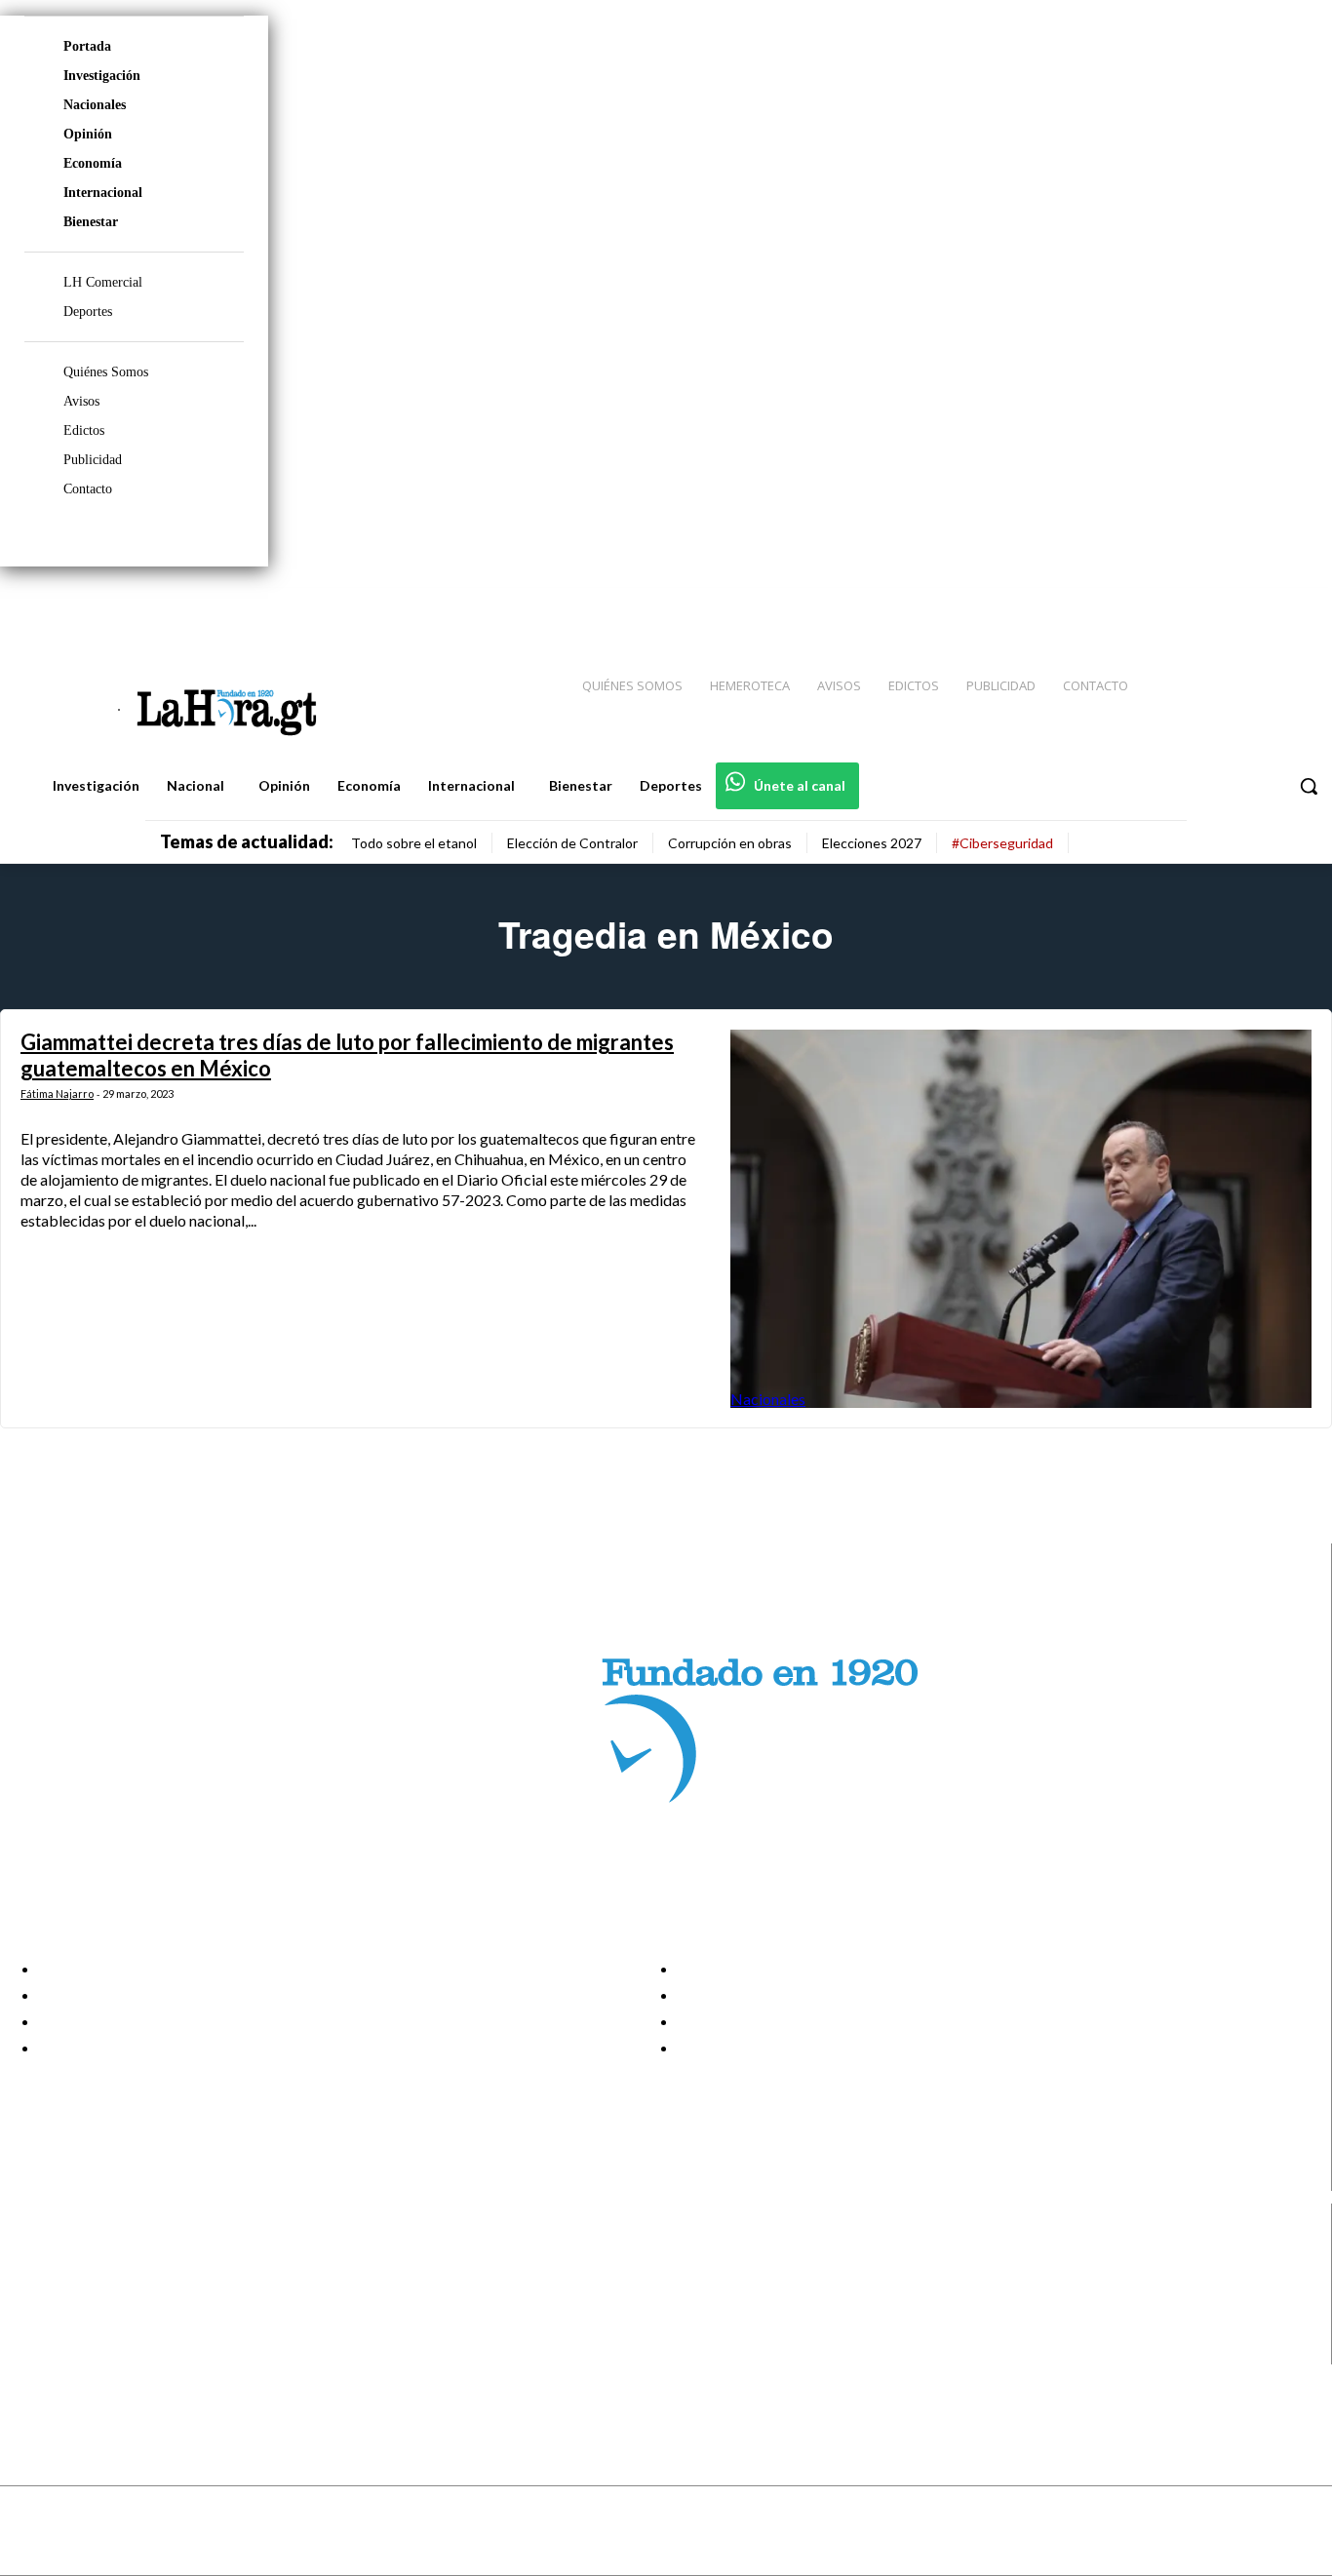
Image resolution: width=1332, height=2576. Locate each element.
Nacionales (95, 105)
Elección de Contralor (572, 843)
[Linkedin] (1226, 605)
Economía (93, 163)
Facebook (91, 2253)
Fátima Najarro (57, 1093)
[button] (1309, 786)
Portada (87, 46)
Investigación (102, 76)
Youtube (86, 2352)
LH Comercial (103, 282)
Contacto (88, 489)
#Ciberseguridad (1002, 843)
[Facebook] (1156, 605)
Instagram (93, 2278)
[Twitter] (1260, 605)
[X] (32, 2327)
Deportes (88, 312)
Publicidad (93, 460)
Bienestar (91, 222)
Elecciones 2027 (872, 843)
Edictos (84, 430)
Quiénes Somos (106, 372)
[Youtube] (1295, 605)
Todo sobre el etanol (414, 843)
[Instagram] (1191, 605)
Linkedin (86, 2302)
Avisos (81, 401)
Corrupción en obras (730, 843)
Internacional (103, 193)
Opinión (88, 134)
